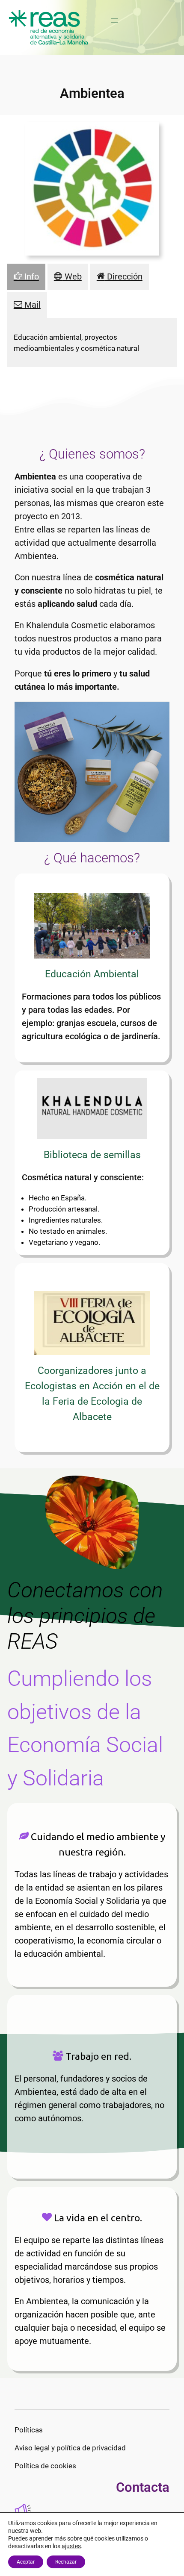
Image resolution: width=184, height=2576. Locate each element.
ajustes (71, 2546)
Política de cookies (45, 2466)
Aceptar (26, 2562)
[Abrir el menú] (115, 21)
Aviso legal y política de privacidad (70, 2448)
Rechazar (66, 2562)
